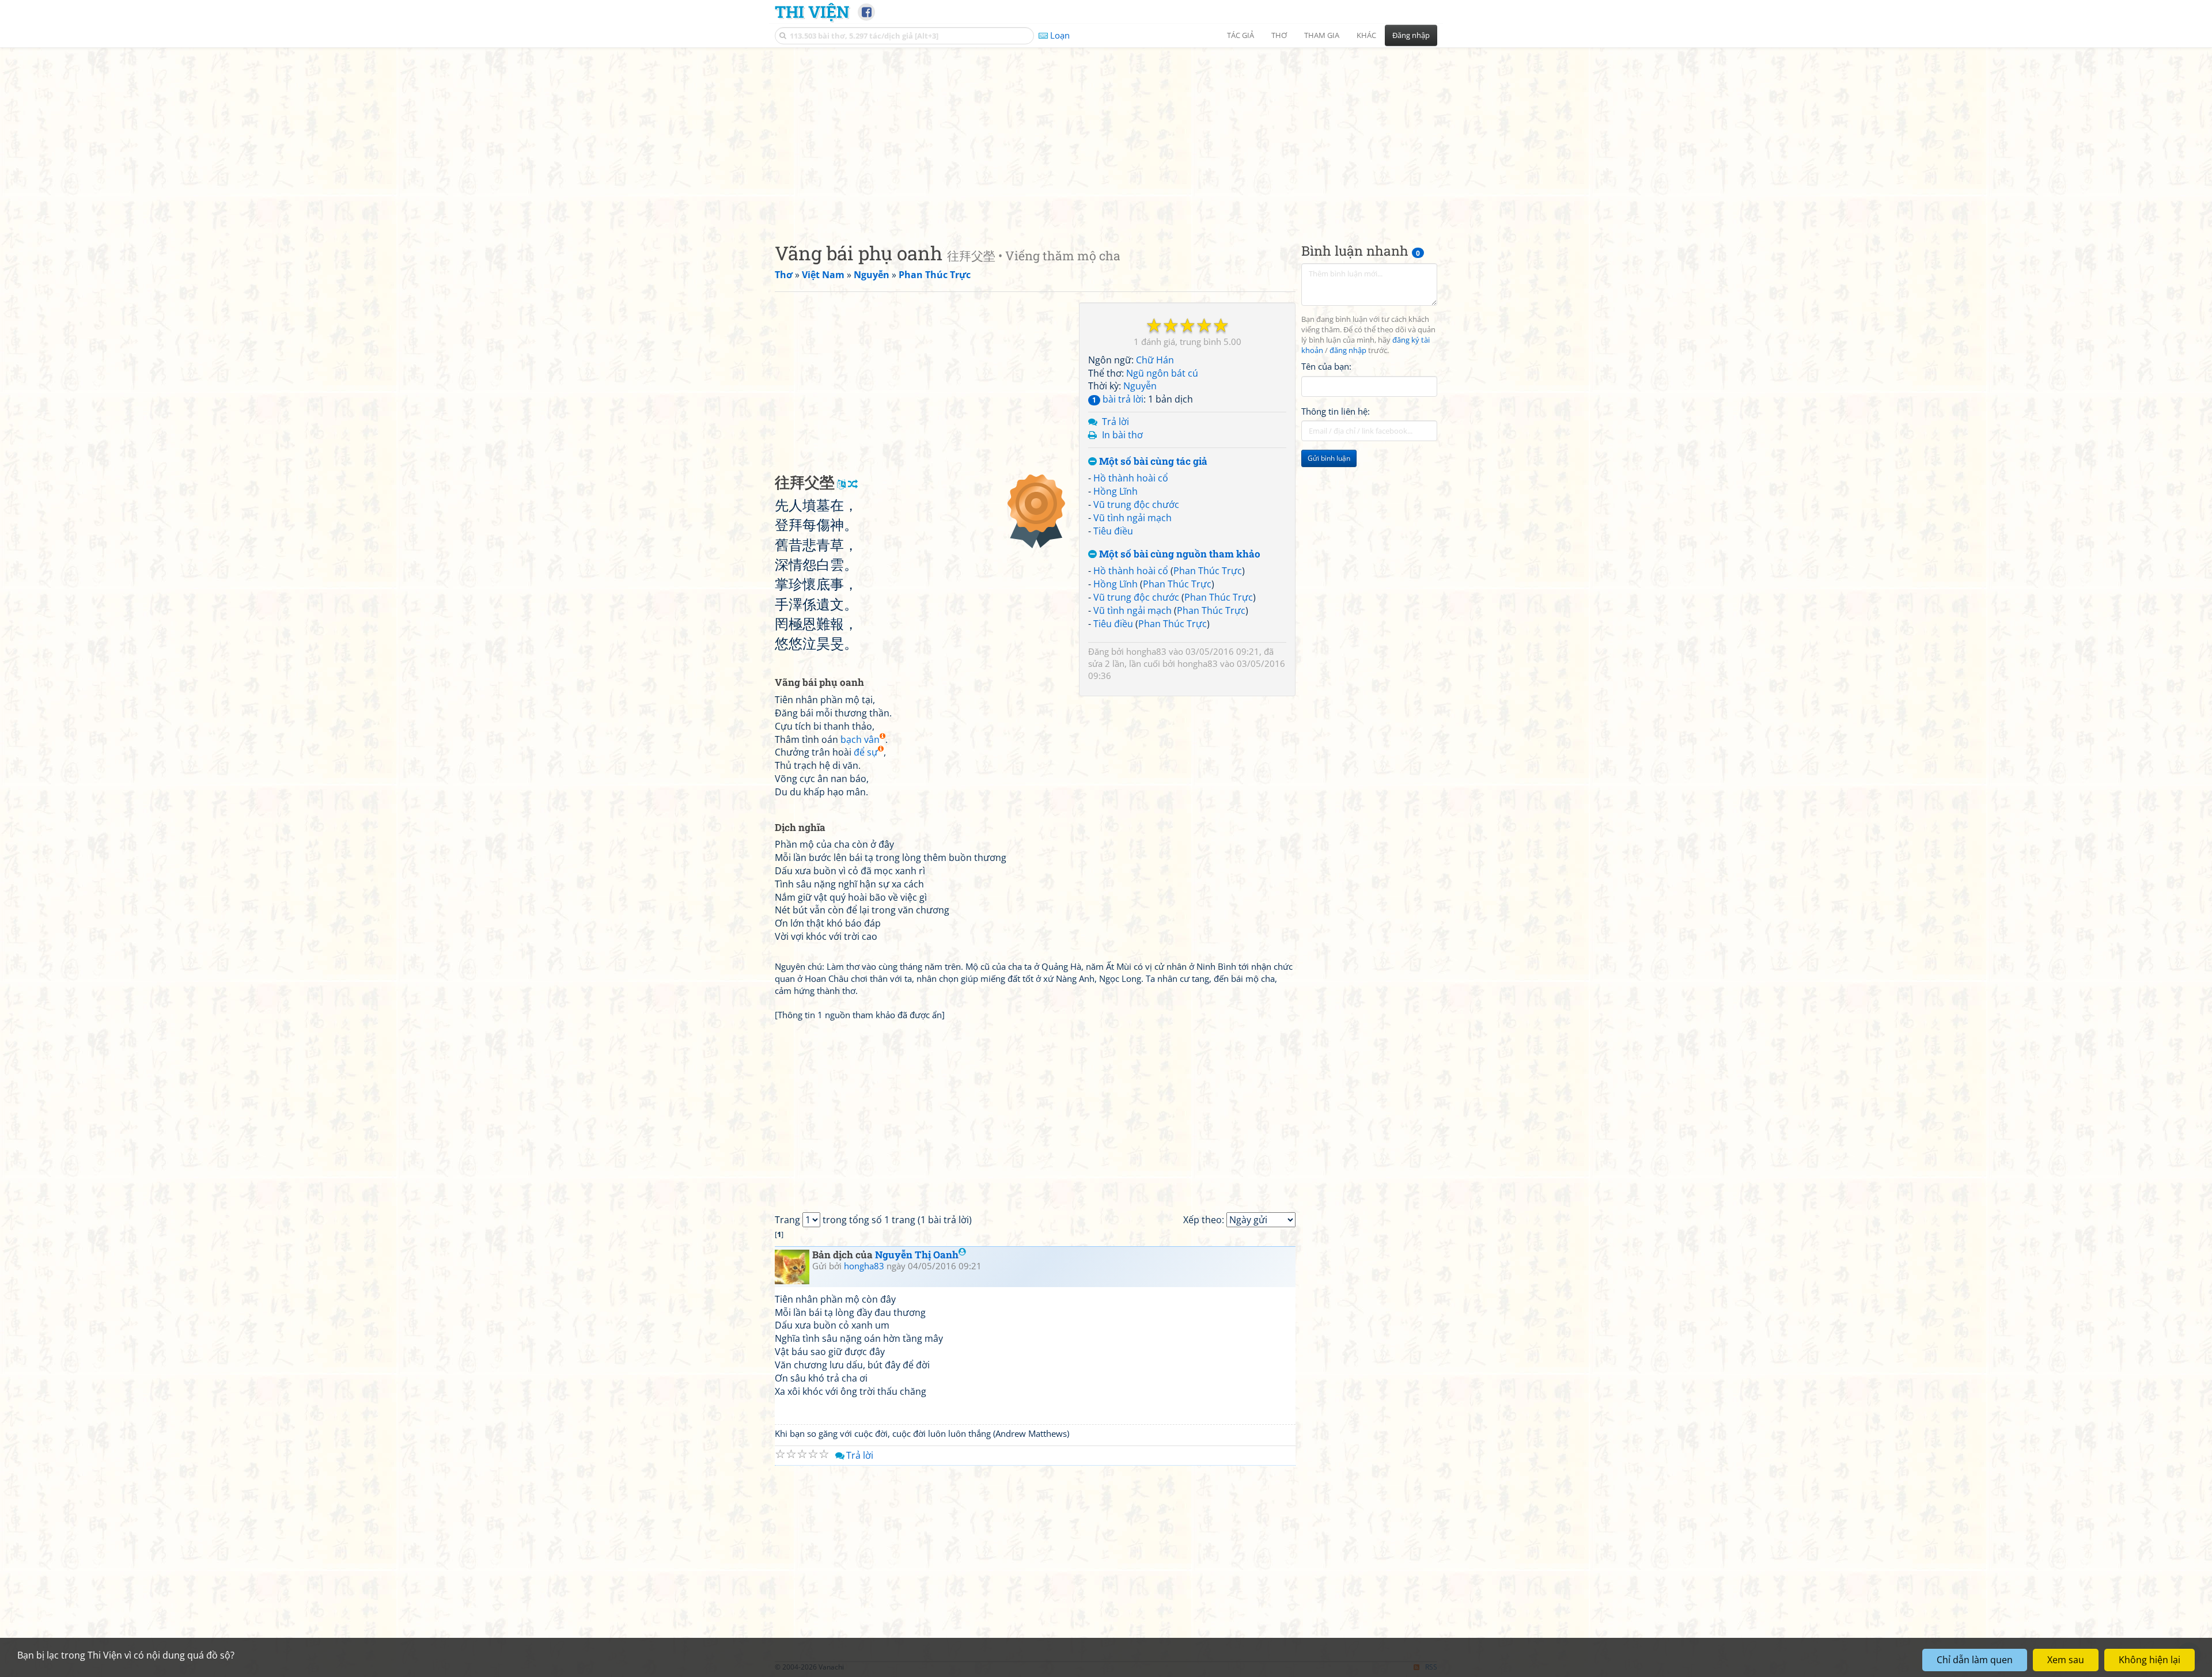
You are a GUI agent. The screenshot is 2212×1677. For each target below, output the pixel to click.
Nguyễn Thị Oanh (917, 1255)
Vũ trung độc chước (1136, 504)
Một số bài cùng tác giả (1152, 462)
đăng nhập (1348, 350)
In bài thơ (1122, 435)
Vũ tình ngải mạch (1132, 518)
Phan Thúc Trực (1208, 571)
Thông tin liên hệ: (1336, 411)
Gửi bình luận (1329, 458)
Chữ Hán (1155, 360)
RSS (1431, 1667)
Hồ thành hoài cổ (1131, 478)
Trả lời (1116, 422)
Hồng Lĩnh (1116, 491)
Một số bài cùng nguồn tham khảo (1179, 554)
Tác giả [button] (1241, 35)
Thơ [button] (1279, 35)
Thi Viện (812, 12)
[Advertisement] (1106, 135)
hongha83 (1146, 651)
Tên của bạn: (1326, 366)
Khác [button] (1366, 35)
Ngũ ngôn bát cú (1162, 373)
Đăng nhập (1411, 35)
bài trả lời (1118, 399)
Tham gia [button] (1322, 35)
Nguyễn (1140, 386)
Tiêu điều (1113, 531)
